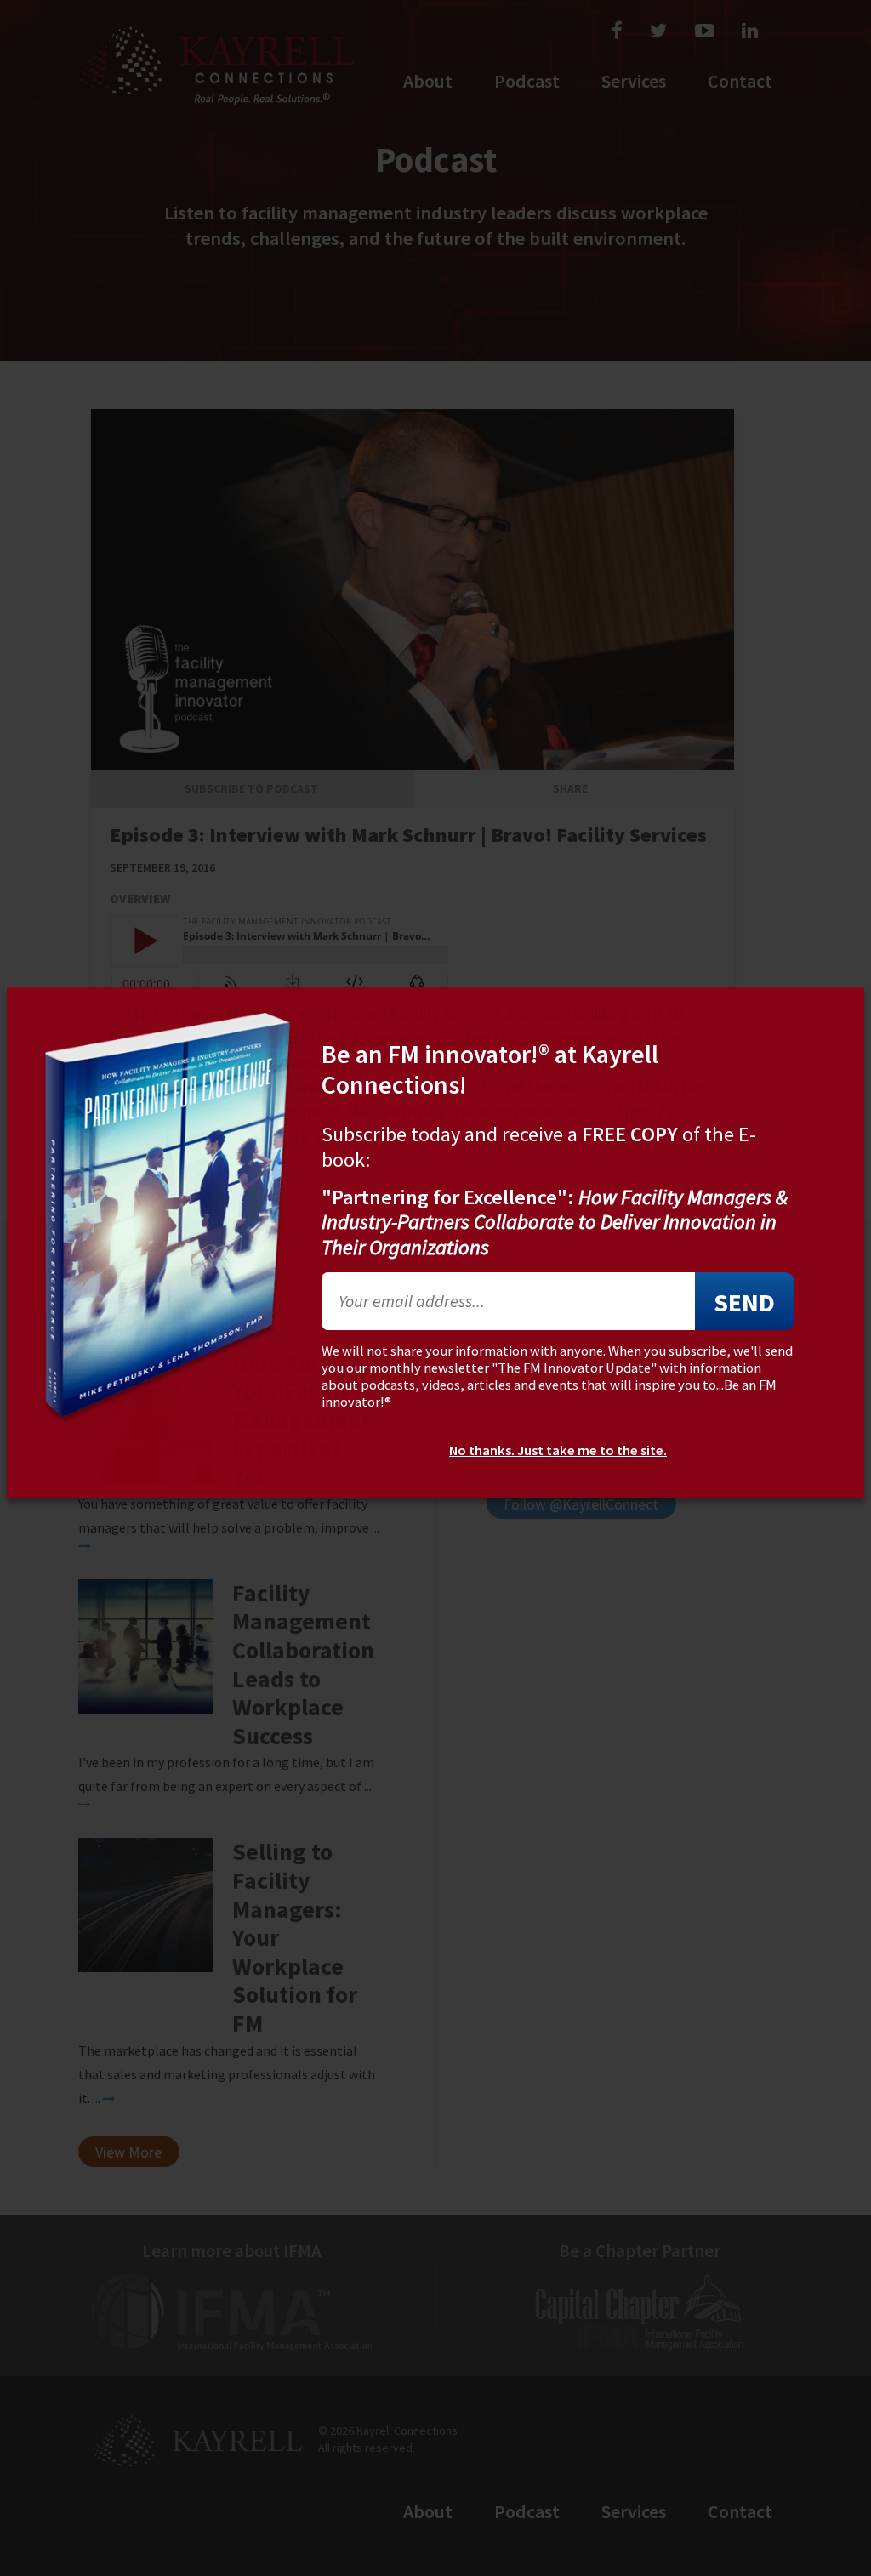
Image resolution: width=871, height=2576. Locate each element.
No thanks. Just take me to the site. (558, 1451)
